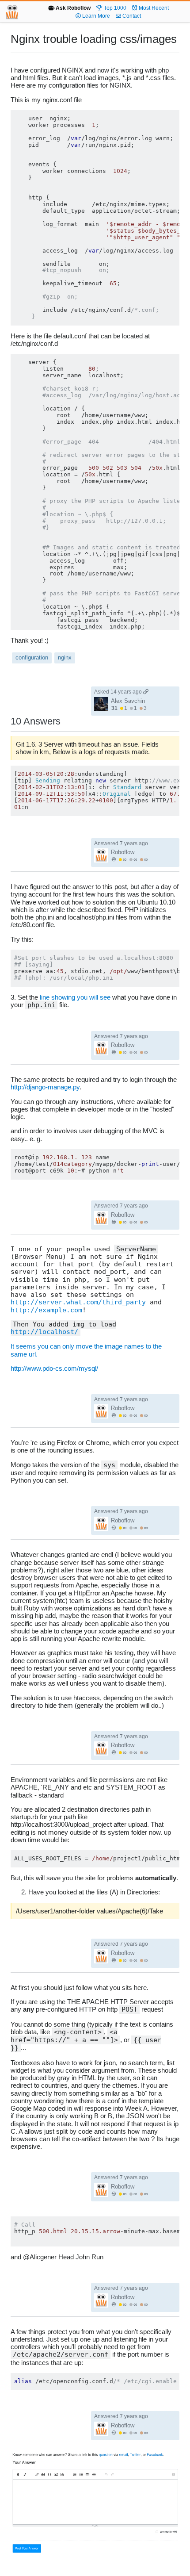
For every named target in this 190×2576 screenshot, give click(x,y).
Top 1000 (114, 8)
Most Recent (153, 8)
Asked (118, 692)
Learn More (95, 16)
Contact (131, 16)
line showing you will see (75, 997)
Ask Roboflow (72, 8)
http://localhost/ (44, 1332)
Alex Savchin (128, 701)
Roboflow (123, 852)
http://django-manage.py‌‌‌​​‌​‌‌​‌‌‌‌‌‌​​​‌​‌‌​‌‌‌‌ (45, 1087)
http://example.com (46, 1310)
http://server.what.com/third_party (78, 1302)
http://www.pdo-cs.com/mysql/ (54, 1368)
